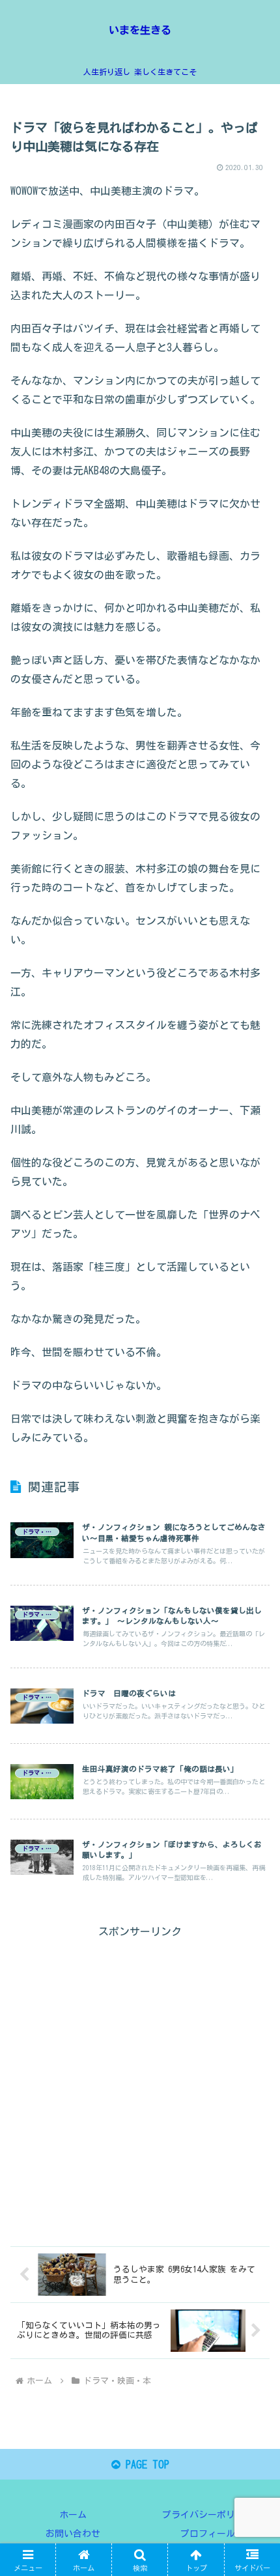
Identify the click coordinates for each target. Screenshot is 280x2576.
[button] (253, 1914)
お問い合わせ (73, 2534)
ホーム (73, 2515)
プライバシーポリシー (208, 2515)
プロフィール (208, 2534)
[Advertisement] (140, 2081)
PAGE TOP (145, 2465)
